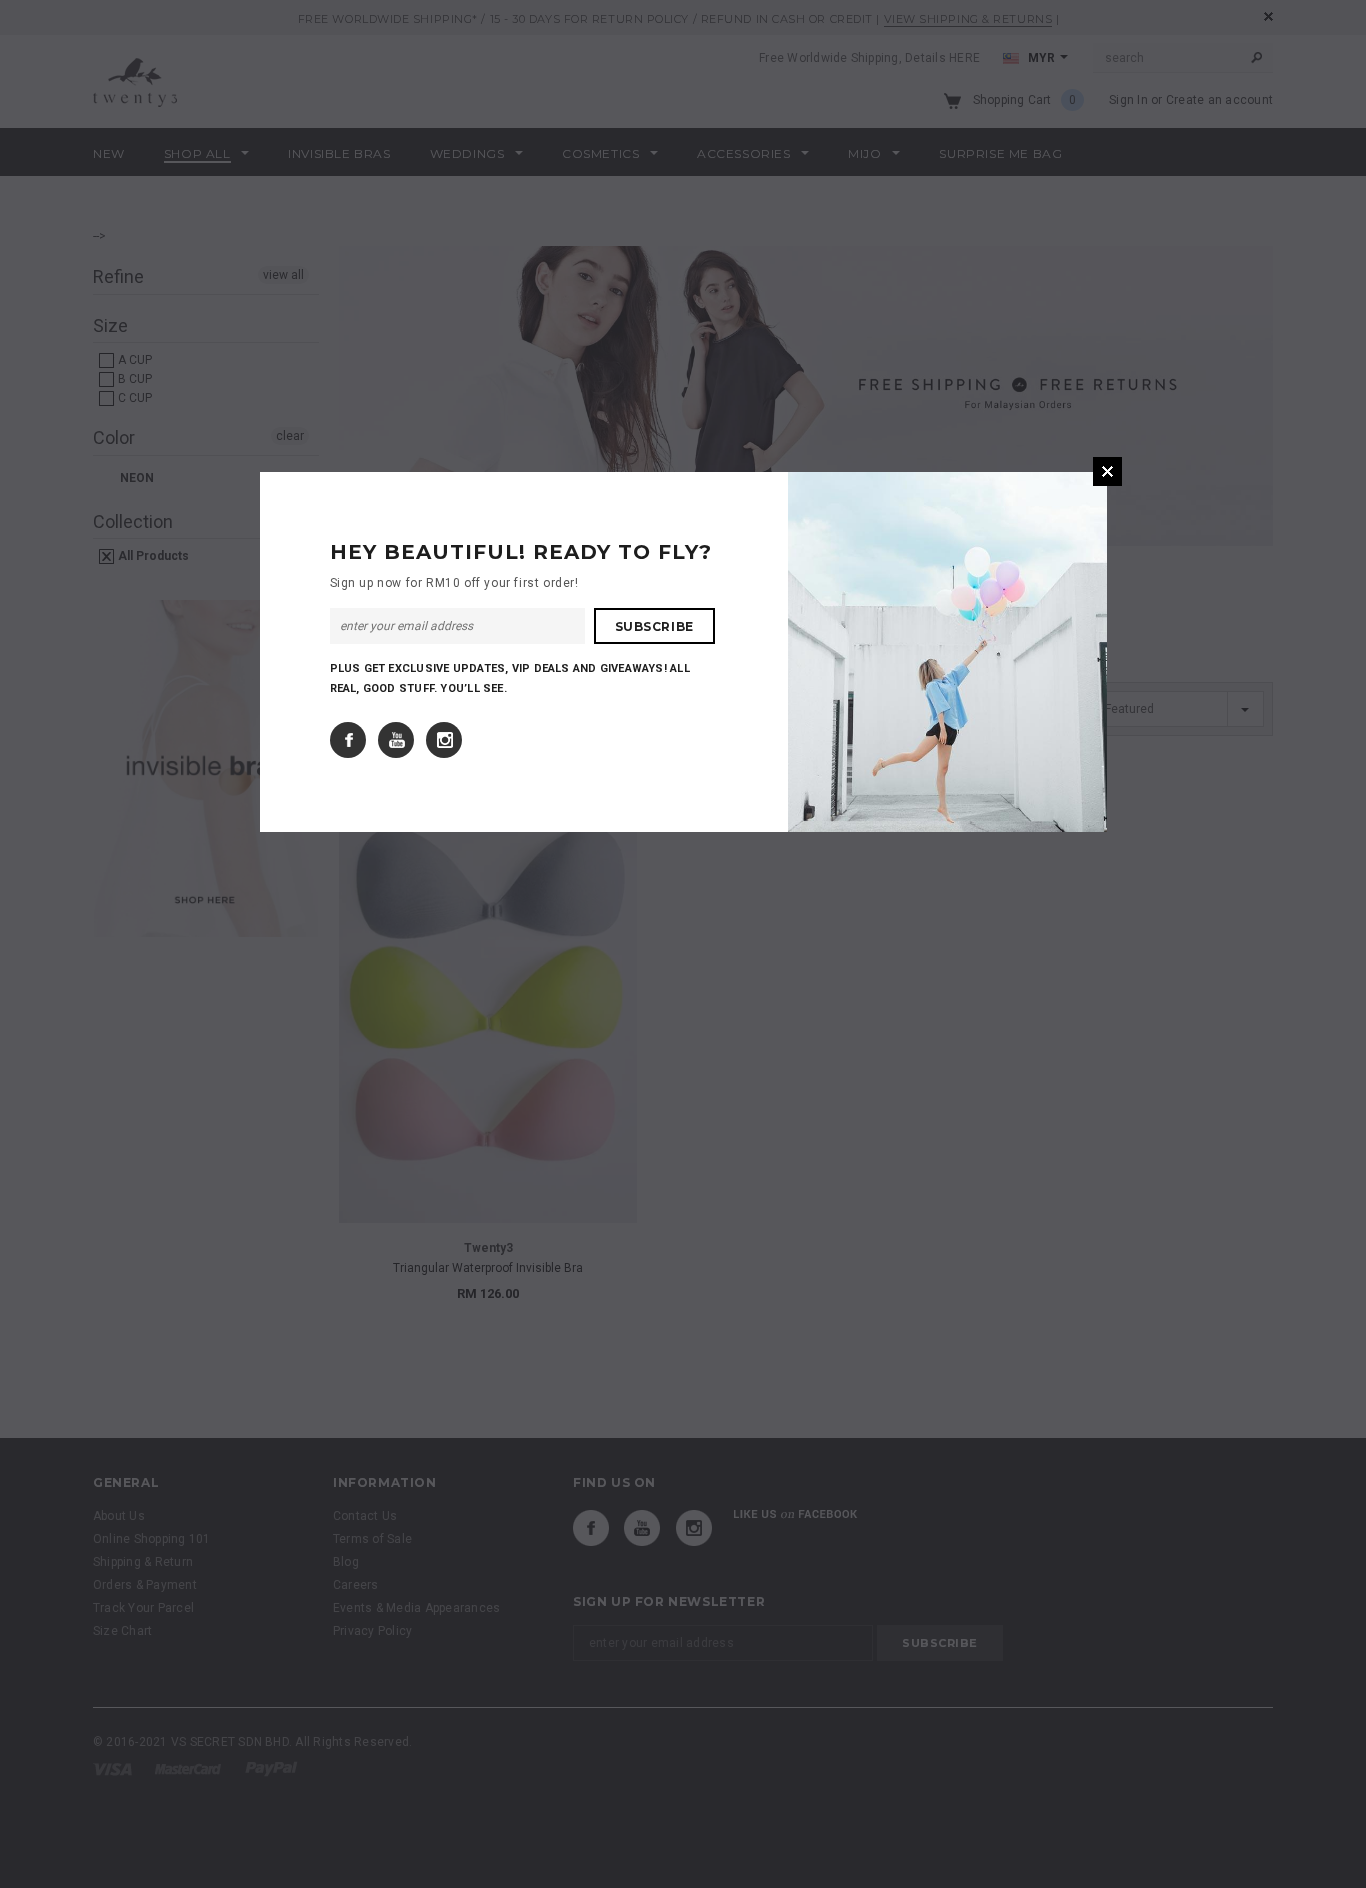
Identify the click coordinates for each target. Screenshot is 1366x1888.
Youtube (396, 740)
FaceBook (348, 740)
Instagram (444, 740)
